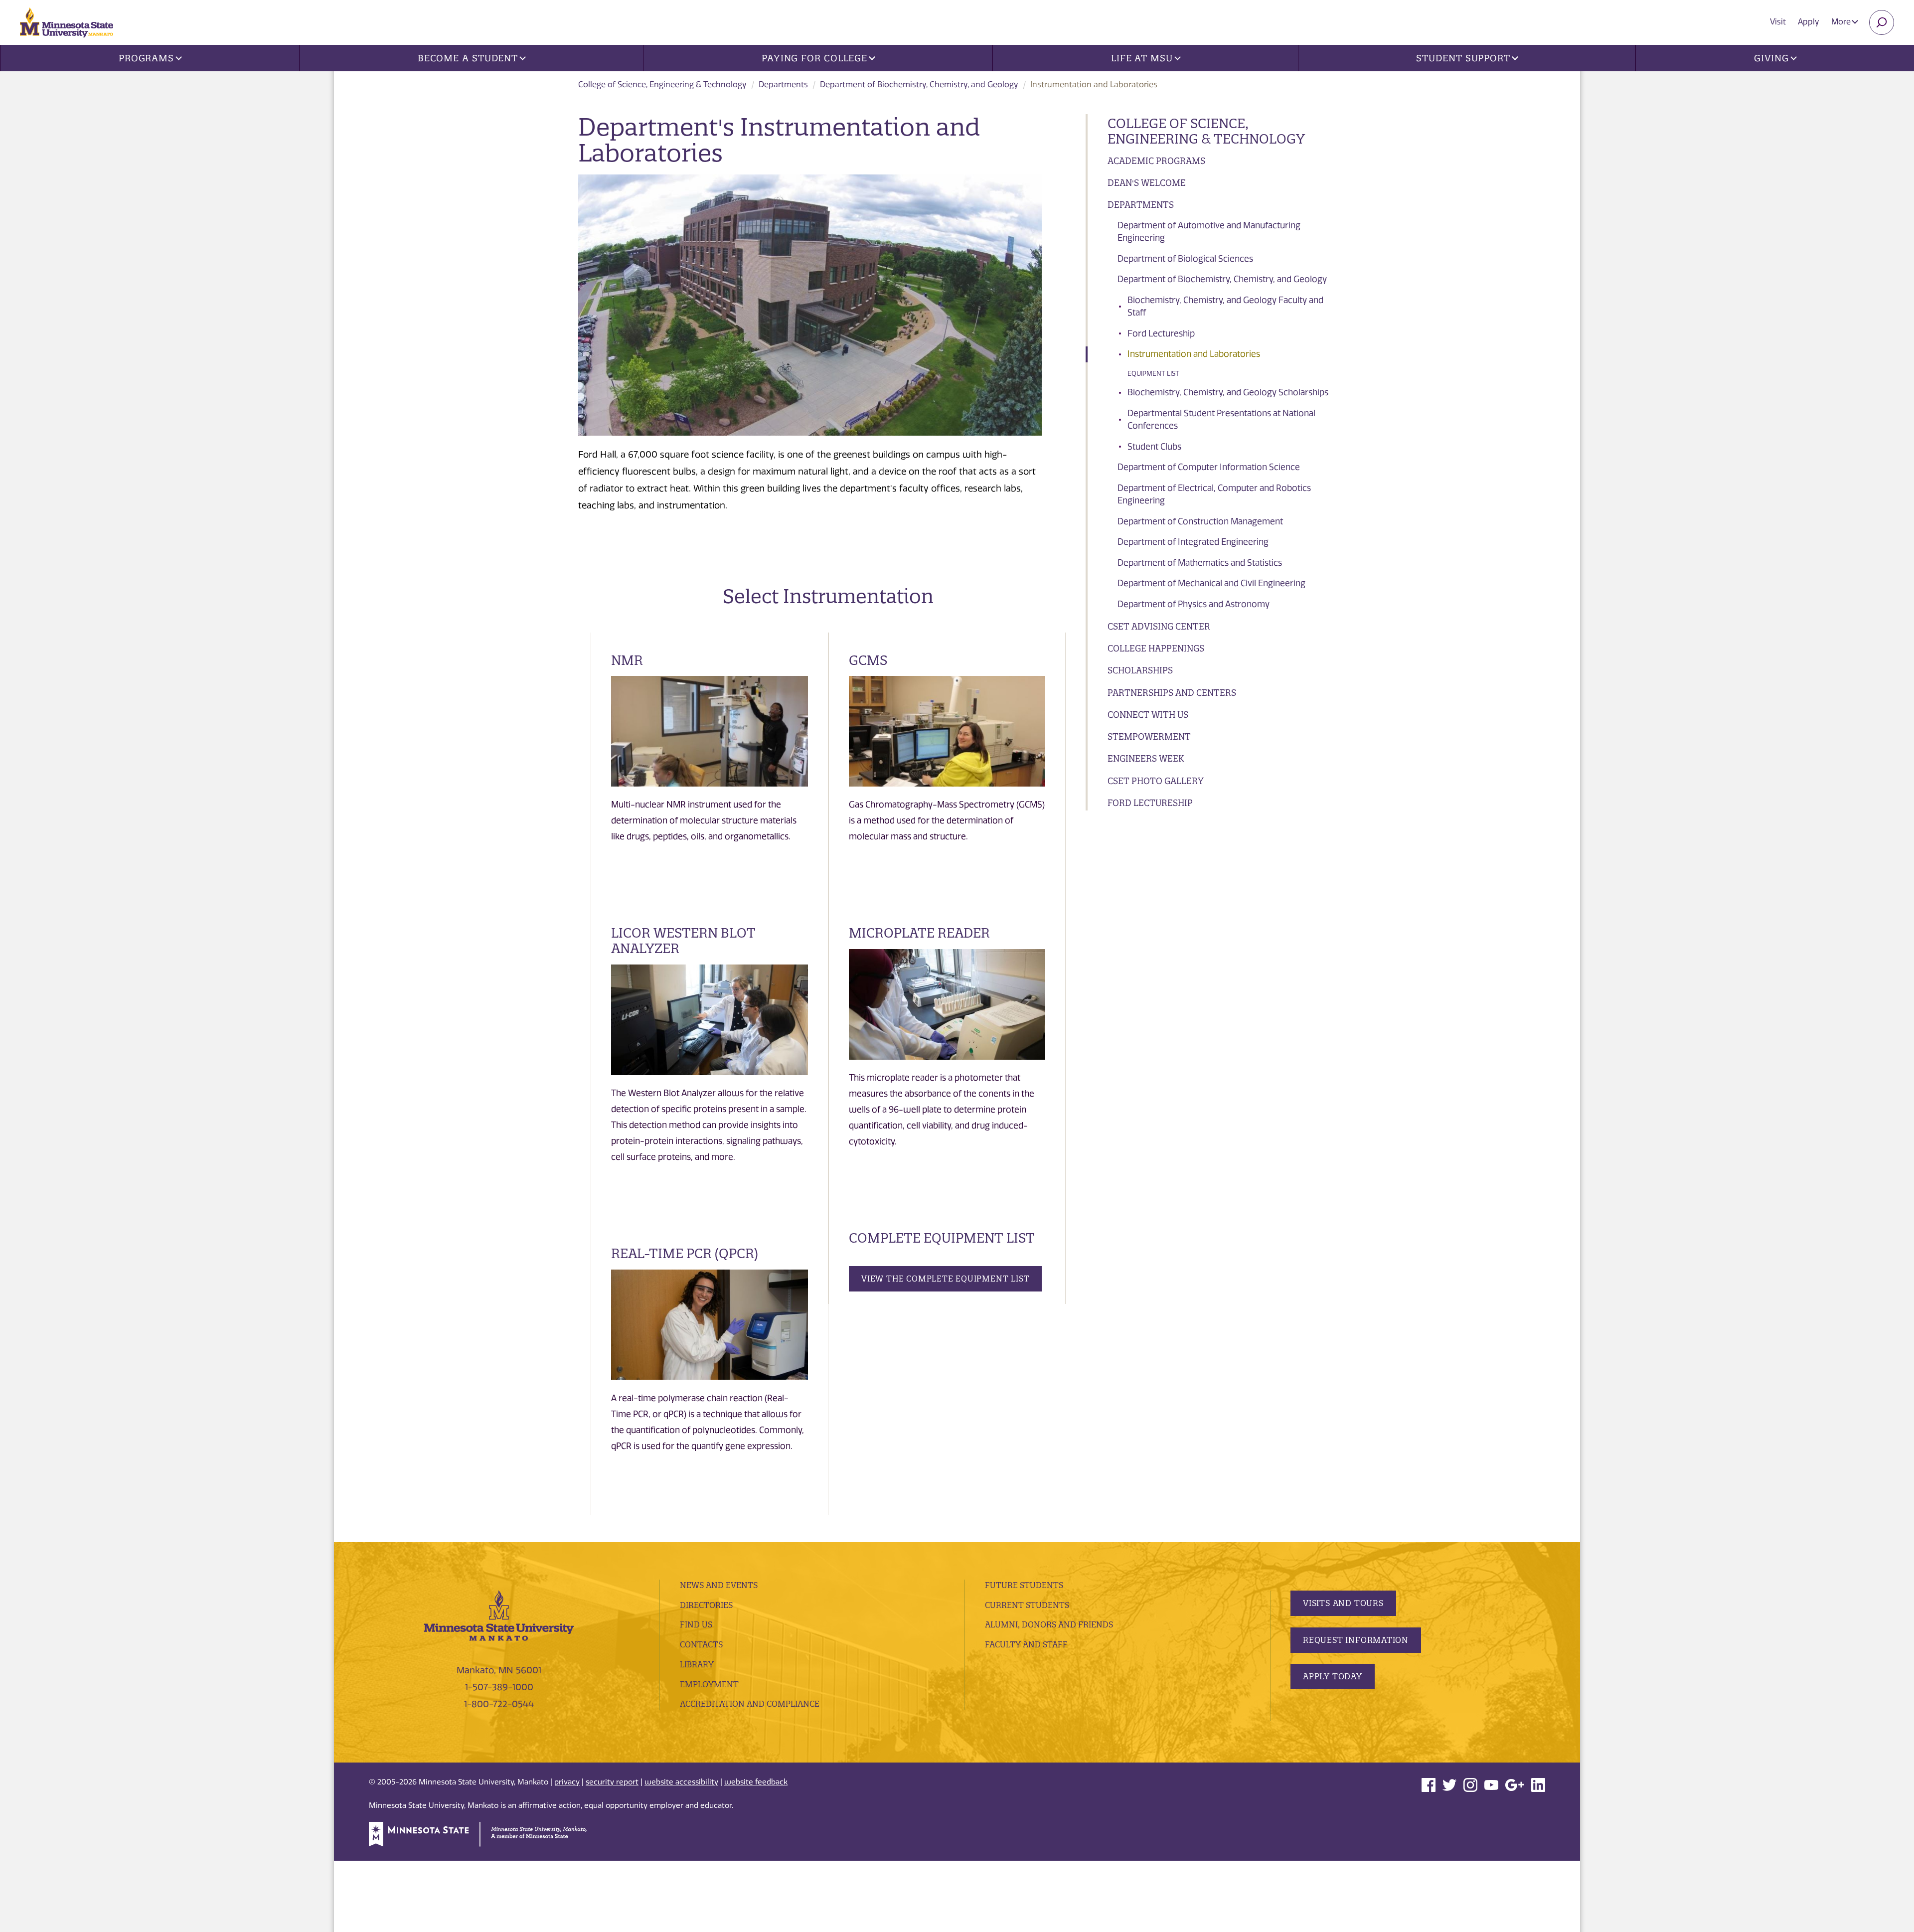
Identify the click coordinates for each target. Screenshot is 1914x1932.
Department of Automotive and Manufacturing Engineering (1209, 232)
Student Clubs (1154, 447)
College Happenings (1156, 648)
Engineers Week (1146, 758)
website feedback (756, 1782)
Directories (706, 1605)
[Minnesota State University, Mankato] (499, 1615)
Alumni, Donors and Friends (1049, 1624)
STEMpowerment (1149, 736)
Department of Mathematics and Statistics (1200, 563)
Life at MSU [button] (1142, 58)
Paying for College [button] (814, 58)
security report (612, 1782)
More (1842, 22)
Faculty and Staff (1026, 1644)
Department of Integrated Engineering (1193, 542)
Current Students (1027, 1605)
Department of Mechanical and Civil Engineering (1211, 583)
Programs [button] (146, 58)
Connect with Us (1148, 715)
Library (697, 1664)
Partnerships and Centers (1172, 693)
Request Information (1356, 1640)
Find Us (696, 1624)
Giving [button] (1771, 58)
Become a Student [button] (468, 58)
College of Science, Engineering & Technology (662, 84)
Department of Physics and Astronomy (1194, 604)
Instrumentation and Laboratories (1194, 354)
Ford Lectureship (1161, 333)
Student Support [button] (1463, 58)
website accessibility (681, 1782)
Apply (1809, 22)
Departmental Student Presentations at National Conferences (1221, 420)
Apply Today (1333, 1676)
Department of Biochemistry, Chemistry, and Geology (919, 84)
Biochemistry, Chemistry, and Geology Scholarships (1228, 392)
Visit (1778, 22)
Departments (783, 84)
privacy (567, 1782)
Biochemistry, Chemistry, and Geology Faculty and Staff (1225, 307)
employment (709, 1684)
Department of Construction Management (1200, 521)
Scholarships (1140, 670)
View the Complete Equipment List (945, 1279)
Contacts (701, 1644)
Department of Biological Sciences (1185, 259)
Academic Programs (1156, 161)
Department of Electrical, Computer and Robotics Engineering (1214, 494)
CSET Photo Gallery (1156, 781)
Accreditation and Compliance (750, 1704)
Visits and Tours (1343, 1603)
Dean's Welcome (1147, 183)
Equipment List (1153, 374)
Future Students (1024, 1585)
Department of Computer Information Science (1209, 467)
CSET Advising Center (1159, 626)
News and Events (719, 1585)
